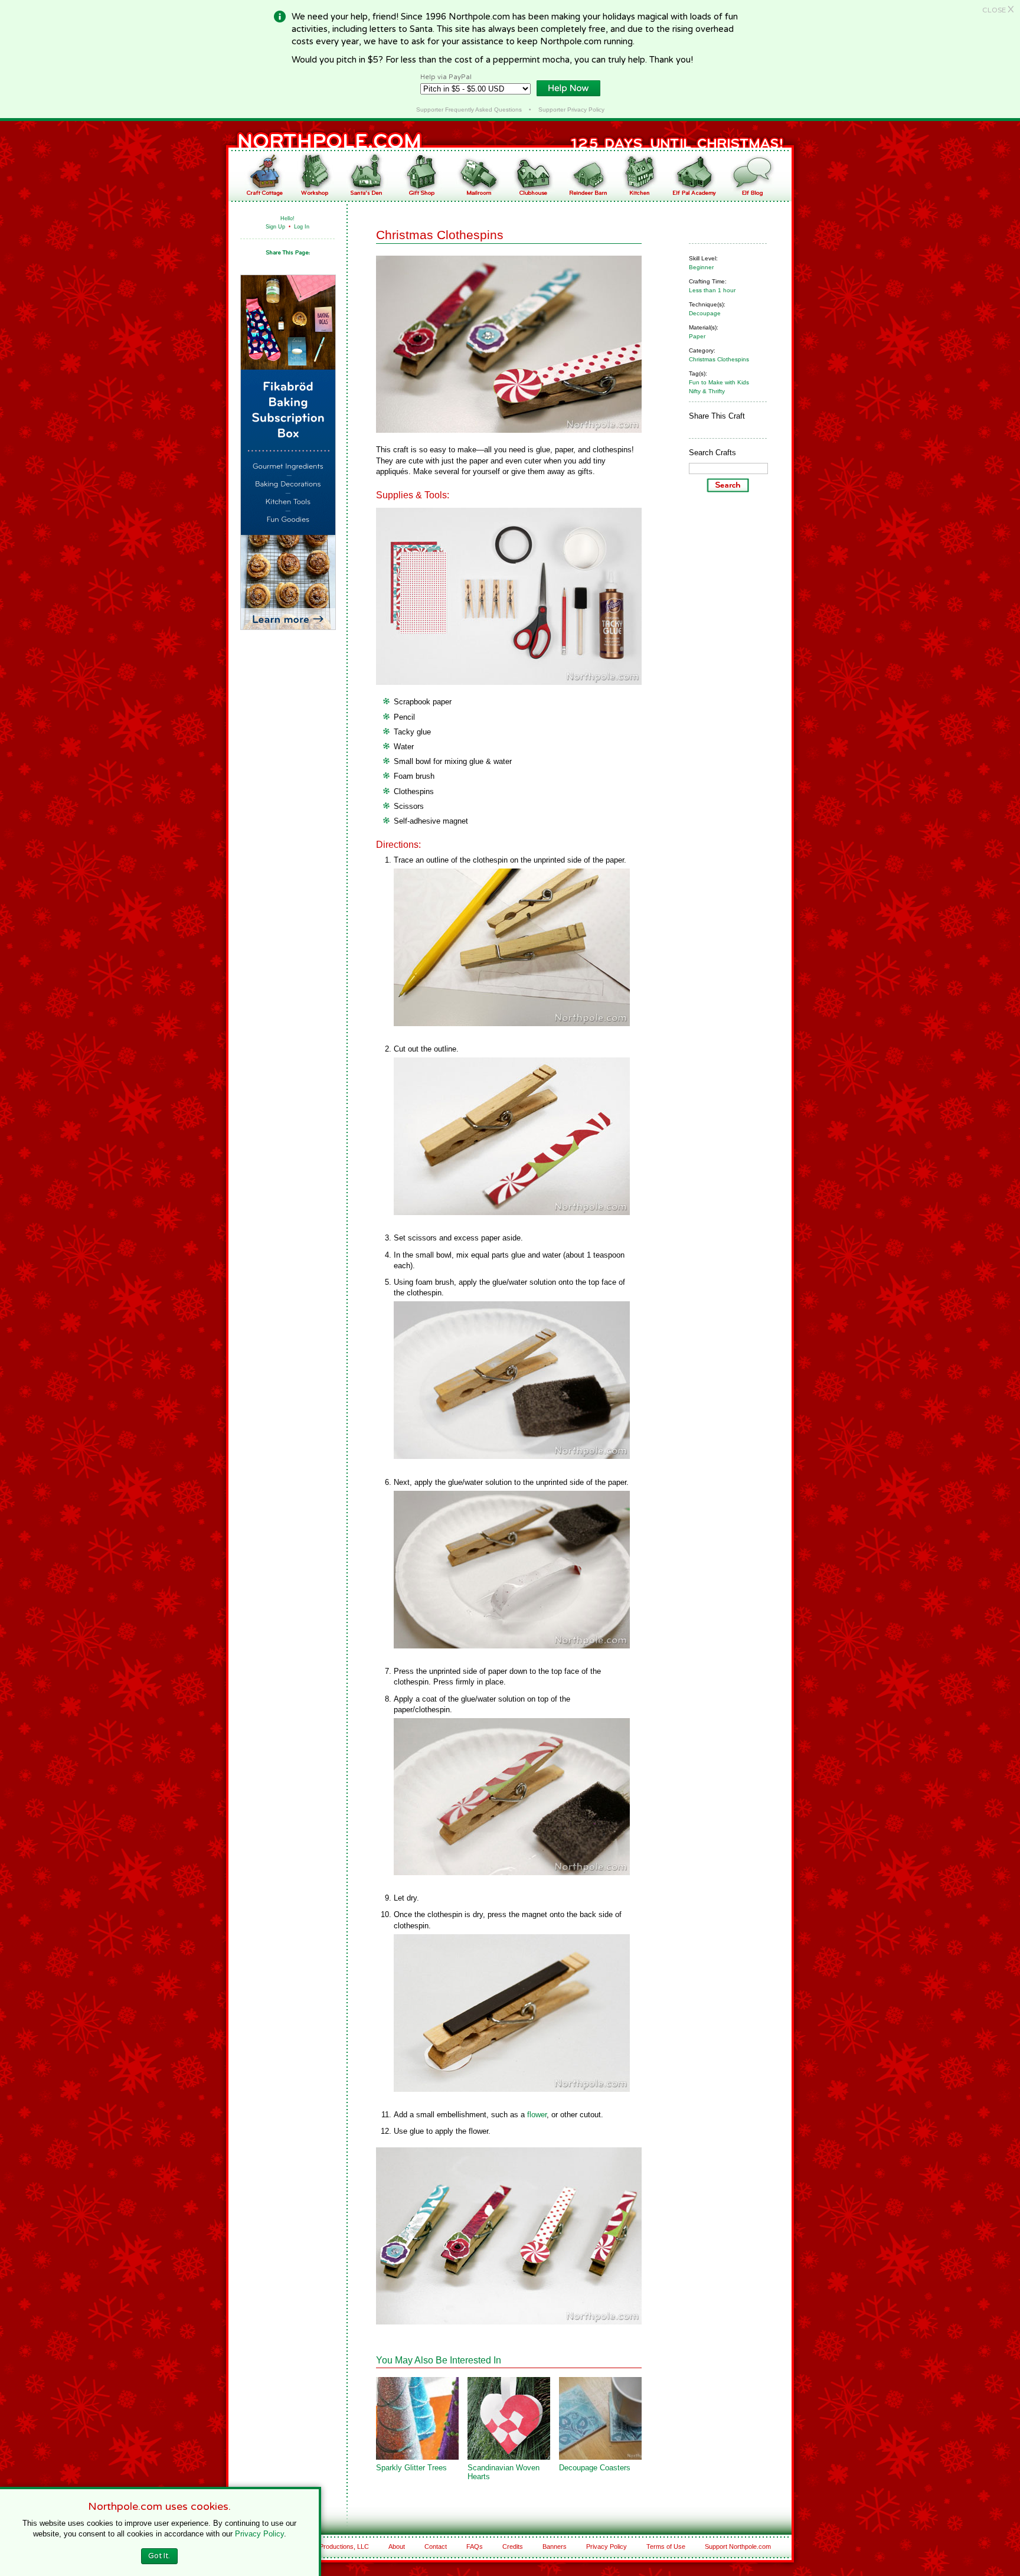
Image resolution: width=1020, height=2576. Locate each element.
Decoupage (705, 313)
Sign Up (275, 227)
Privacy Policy (607, 2546)
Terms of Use (666, 2546)
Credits (513, 2546)
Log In (302, 227)
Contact (436, 2546)
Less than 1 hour (712, 290)
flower (537, 2115)
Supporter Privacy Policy (571, 110)
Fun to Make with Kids (719, 382)
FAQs (475, 2546)
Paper (697, 336)
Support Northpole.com (738, 2546)
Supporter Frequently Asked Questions (469, 110)
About (397, 2546)
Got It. (159, 2556)
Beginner (701, 267)
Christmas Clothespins (719, 359)
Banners (555, 2546)
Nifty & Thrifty (707, 391)
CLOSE (998, 10)
